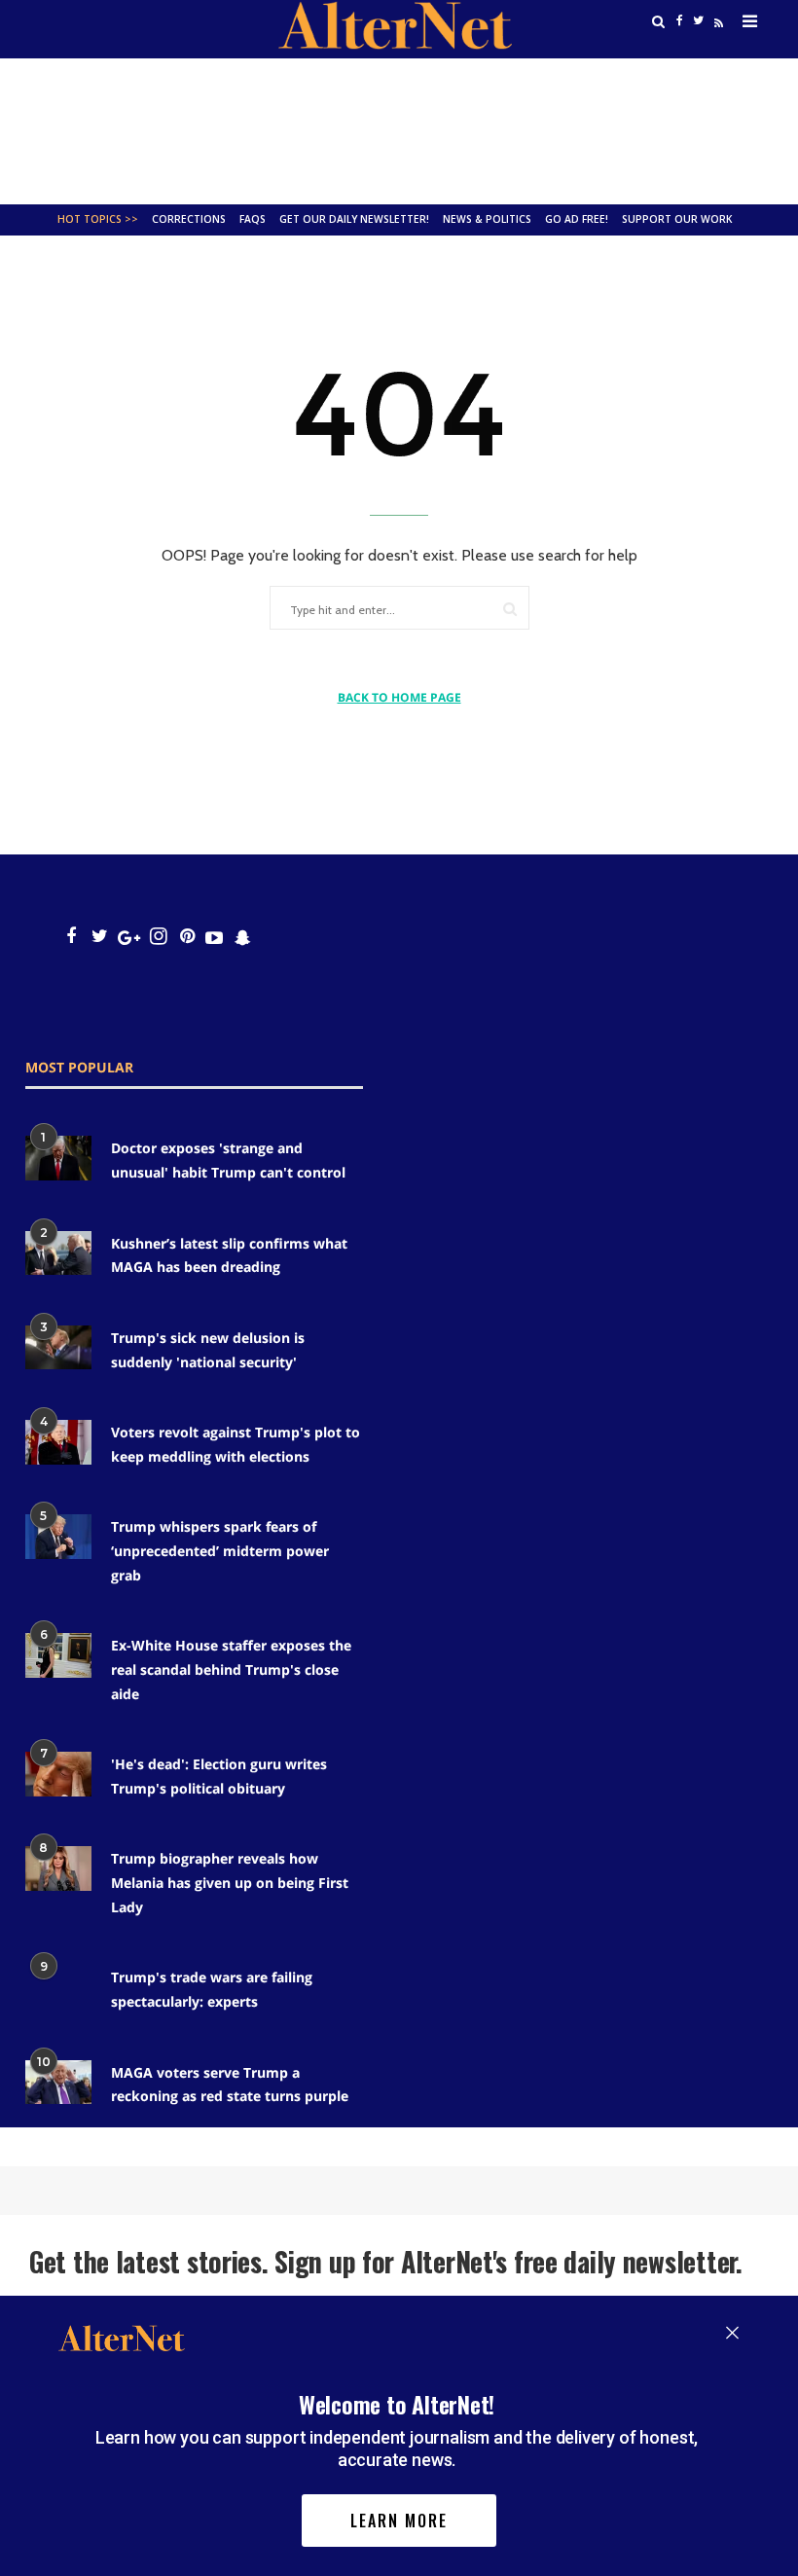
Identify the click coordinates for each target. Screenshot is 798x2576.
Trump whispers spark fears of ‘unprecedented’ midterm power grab (220, 1550)
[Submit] (510, 609)
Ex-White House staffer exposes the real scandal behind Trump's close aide (231, 1669)
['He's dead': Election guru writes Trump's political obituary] (58, 1774)
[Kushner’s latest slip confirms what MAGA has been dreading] (58, 1253)
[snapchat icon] (243, 937)
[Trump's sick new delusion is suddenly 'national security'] (58, 1347)
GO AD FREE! (577, 219)
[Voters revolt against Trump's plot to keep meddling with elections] (58, 1442)
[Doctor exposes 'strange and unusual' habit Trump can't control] (58, 1158)
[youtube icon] (214, 937)
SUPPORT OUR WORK (677, 219)
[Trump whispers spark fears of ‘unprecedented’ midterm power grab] (58, 1536)
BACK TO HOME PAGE (399, 697)
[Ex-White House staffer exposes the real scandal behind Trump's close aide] (58, 1655)
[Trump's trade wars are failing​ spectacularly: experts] (58, 1987)
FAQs (253, 219)
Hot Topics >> (98, 219)
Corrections (189, 219)
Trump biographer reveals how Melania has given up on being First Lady (230, 1882)
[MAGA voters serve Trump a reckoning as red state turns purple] (58, 2082)
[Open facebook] (71, 937)
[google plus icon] (129, 937)
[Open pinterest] (187, 937)
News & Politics (487, 219)
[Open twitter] (100, 937)
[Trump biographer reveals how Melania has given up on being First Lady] (58, 1868)
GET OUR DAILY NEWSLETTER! (354, 219)
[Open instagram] (158, 937)
